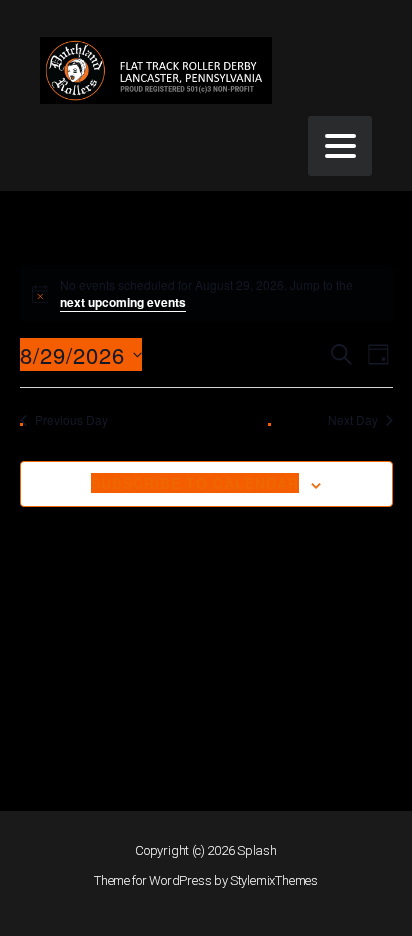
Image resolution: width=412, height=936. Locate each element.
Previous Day (71, 420)
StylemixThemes (274, 880)
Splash (257, 850)
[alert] (206, 293)
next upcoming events (123, 302)
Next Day (353, 420)
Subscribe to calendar (195, 483)
